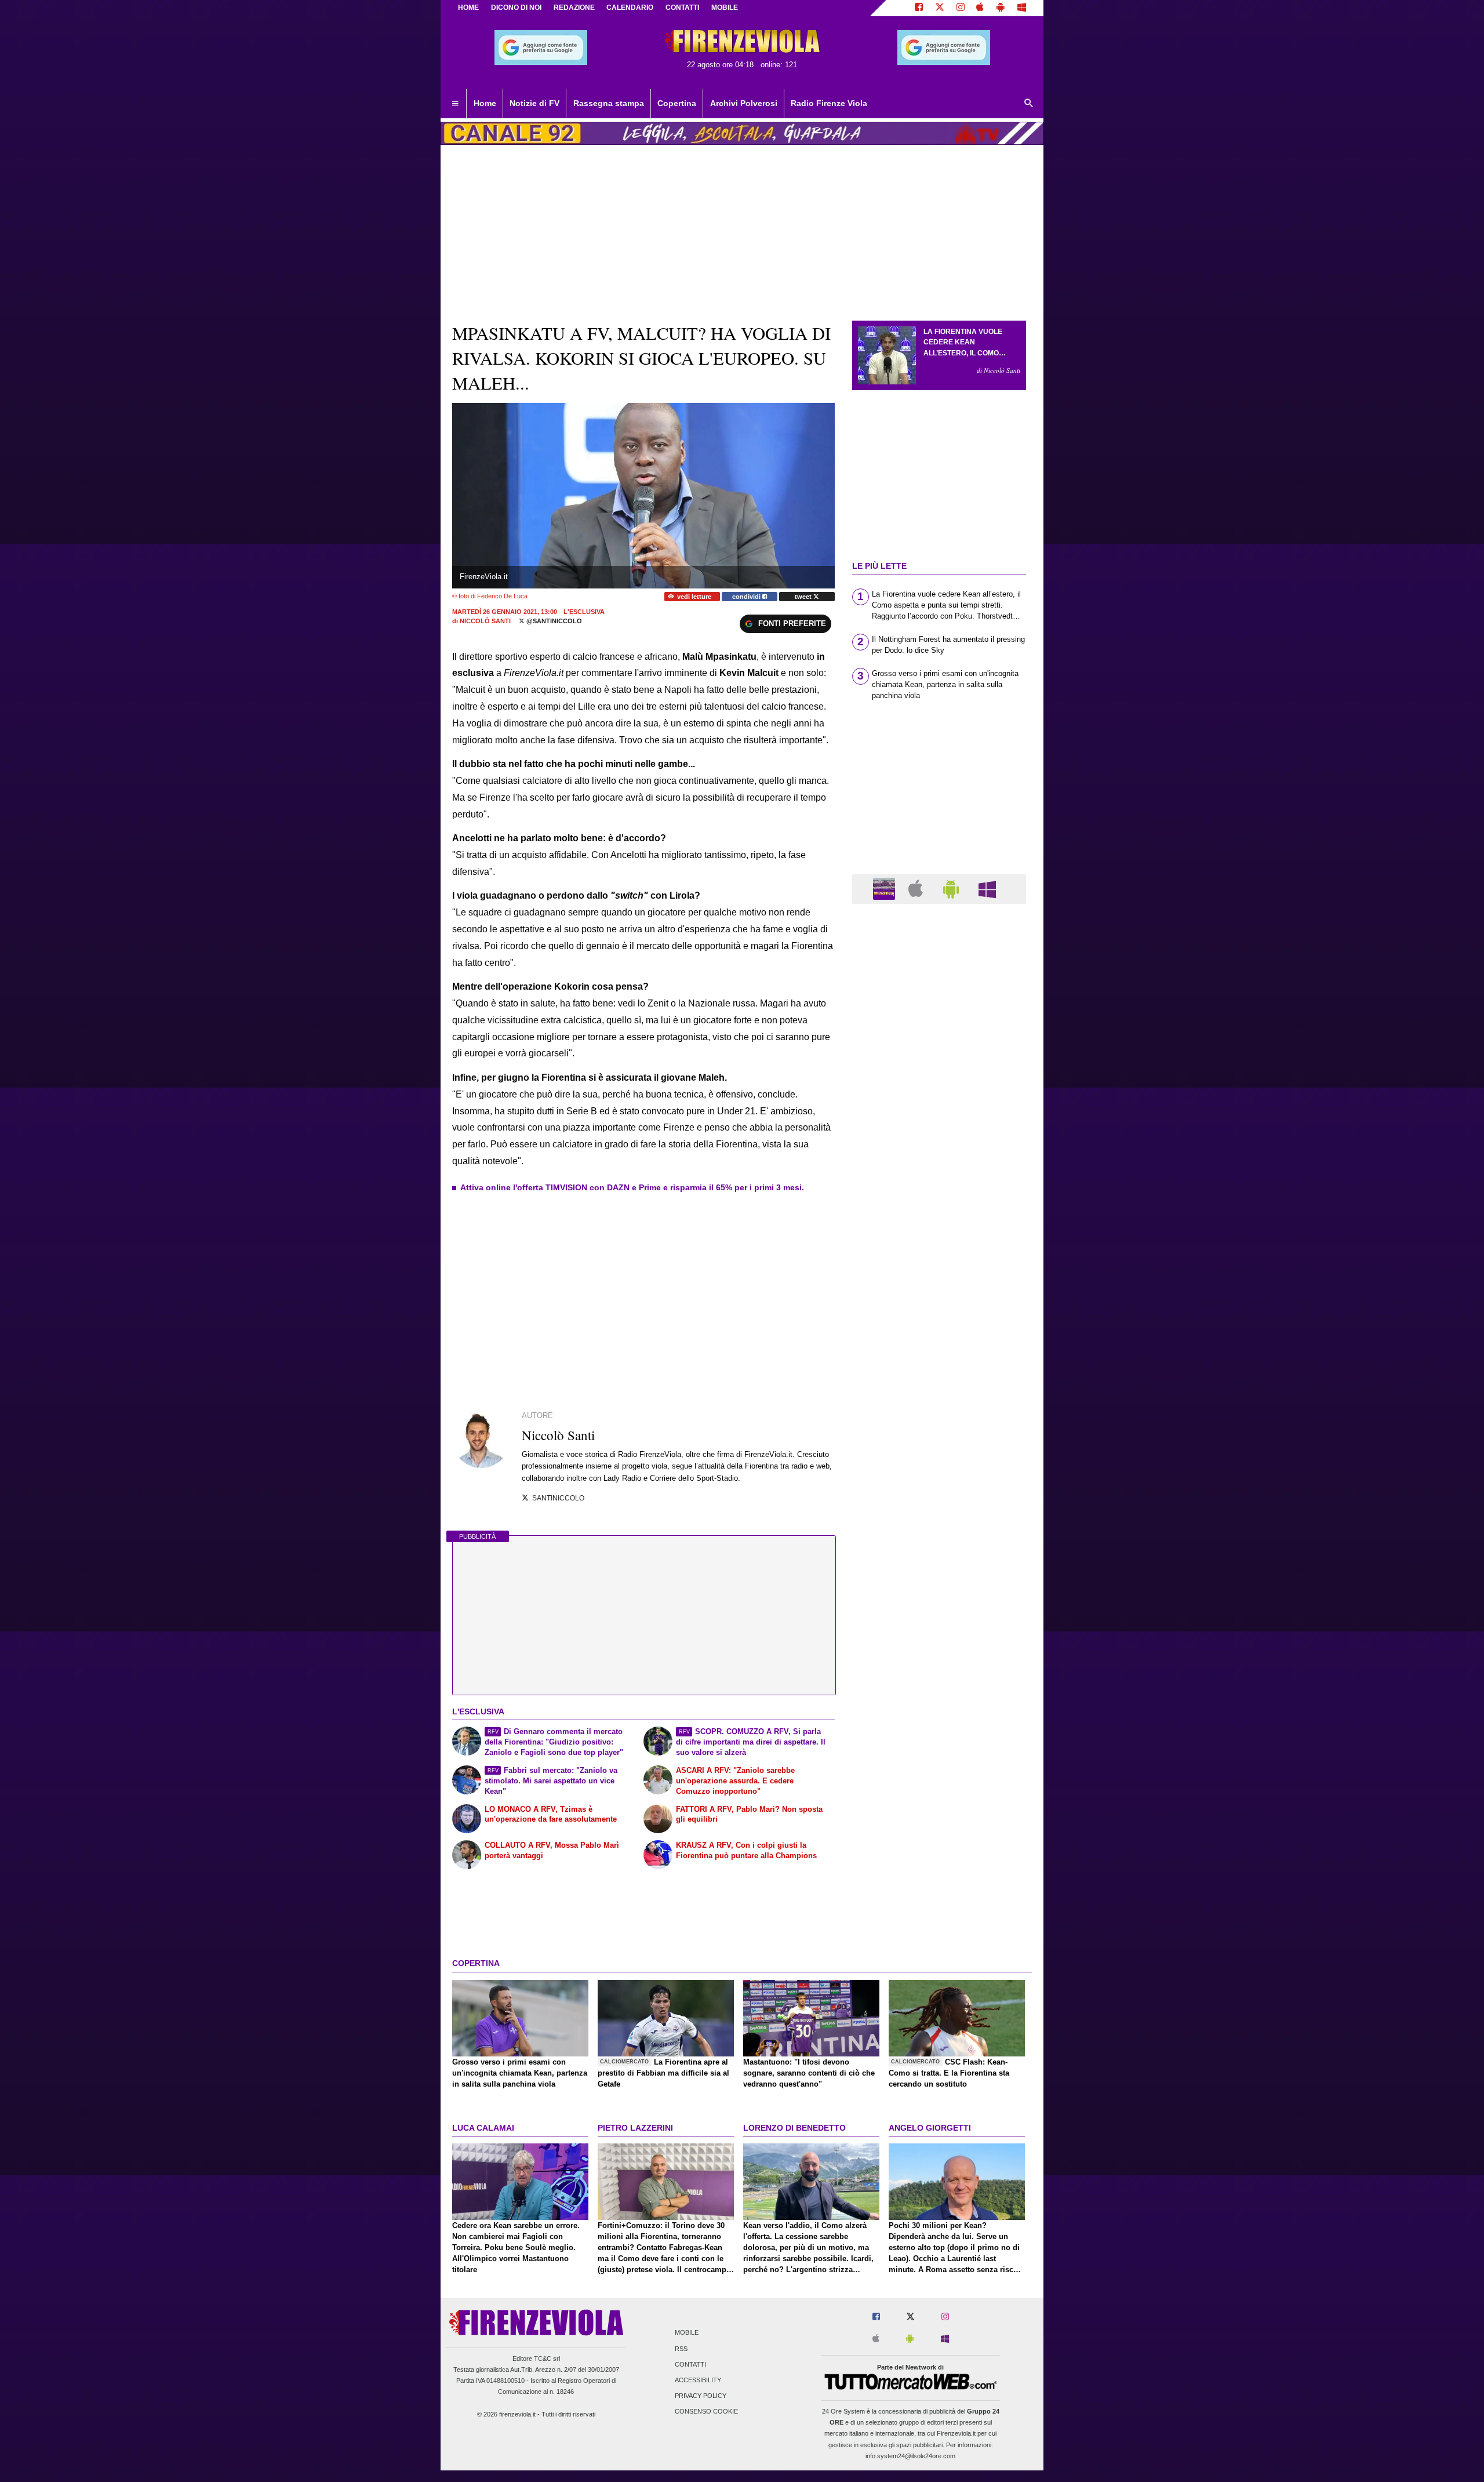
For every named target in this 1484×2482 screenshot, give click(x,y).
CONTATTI (682, 8)
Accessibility (698, 2380)
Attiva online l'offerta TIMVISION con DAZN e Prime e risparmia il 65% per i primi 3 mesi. (632, 1187)
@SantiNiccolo (553, 621)
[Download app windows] (1022, 8)
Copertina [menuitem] (677, 103)
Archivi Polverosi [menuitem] (744, 103)
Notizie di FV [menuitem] (534, 103)
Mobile (687, 2333)
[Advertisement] (939, 1362)
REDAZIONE (574, 8)
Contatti (690, 2364)
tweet (804, 597)
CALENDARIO (630, 8)
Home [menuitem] (485, 103)
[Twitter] (940, 8)
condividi (747, 597)
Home (468, 8)
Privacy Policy (701, 2396)
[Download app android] (1001, 8)
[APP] (886, 888)
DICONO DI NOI (516, 8)
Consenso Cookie (706, 2412)
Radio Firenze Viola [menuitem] (829, 103)
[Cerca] (1029, 104)
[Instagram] (961, 8)
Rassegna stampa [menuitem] (609, 103)
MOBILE (725, 8)
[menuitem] (455, 104)
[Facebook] (919, 8)
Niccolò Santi (485, 621)
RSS (681, 2349)
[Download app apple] (981, 8)
